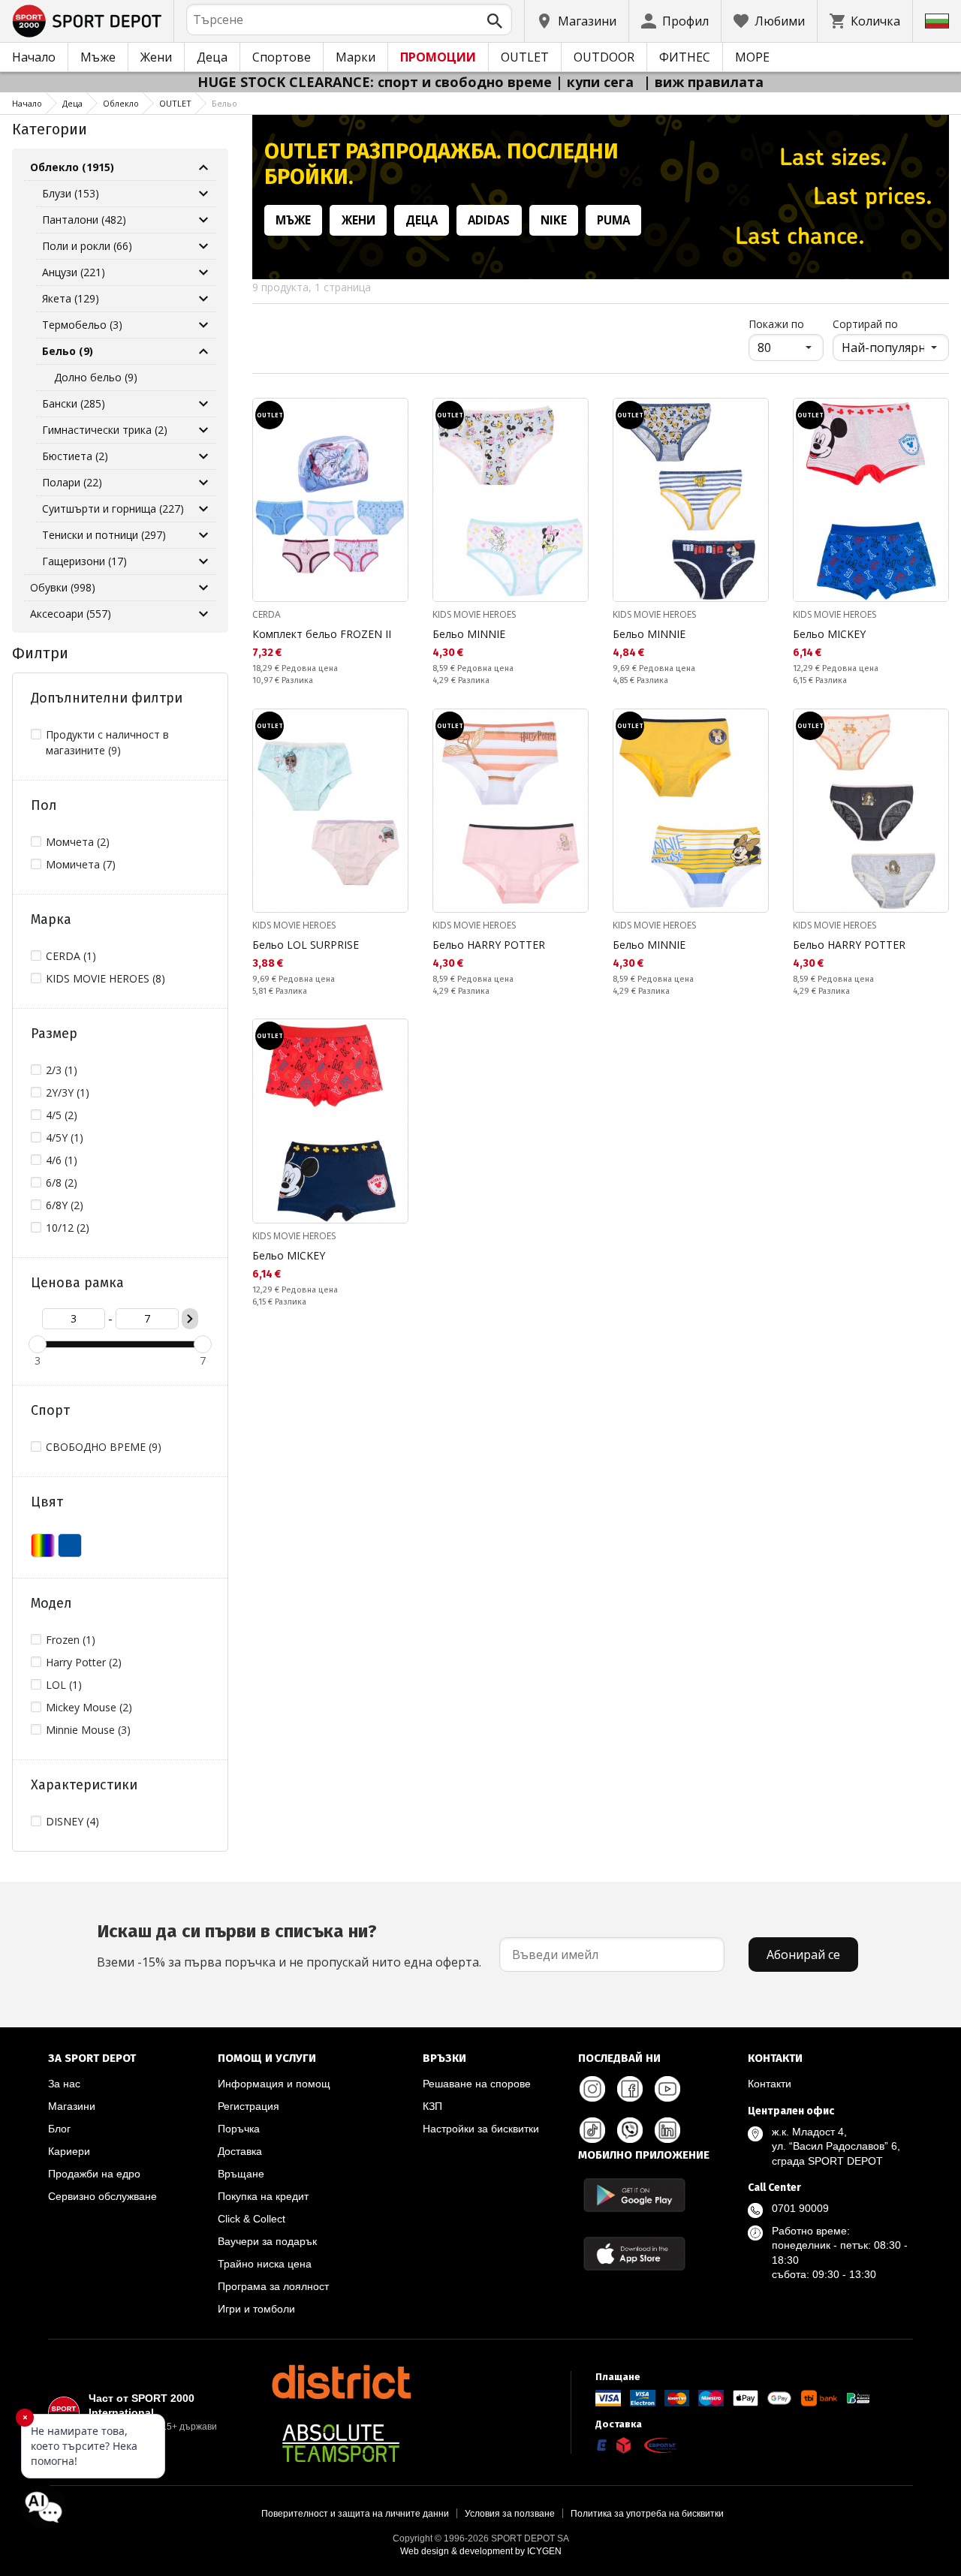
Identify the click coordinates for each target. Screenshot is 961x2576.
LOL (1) (64, 1685)
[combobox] (349, 20)
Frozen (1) (71, 1640)
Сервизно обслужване (102, 2196)
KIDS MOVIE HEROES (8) (105, 978)
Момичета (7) (81, 864)
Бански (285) (74, 403)
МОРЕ (752, 57)
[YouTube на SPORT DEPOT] (667, 2089)
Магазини (72, 2106)
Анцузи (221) (74, 272)
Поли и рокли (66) (87, 246)
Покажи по (786, 324)
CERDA (267, 614)
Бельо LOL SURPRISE (306, 945)
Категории (50, 129)
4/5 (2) (62, 1115)
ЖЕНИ (358, 220)
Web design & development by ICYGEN (481, 2551)
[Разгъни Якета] (203, 299)
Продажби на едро (94, 2174)
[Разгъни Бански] (203, 404)
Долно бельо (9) (96, 377)
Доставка (240, 2151)
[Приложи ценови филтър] (190, 1319)
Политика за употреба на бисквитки (647, 2514)
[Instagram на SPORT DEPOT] (592, 2089)
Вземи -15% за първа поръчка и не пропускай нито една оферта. (289, 1946)
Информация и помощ (274, 2084)
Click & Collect (252, 2219)
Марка (51, 919)
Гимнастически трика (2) (105, 430)
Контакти (770, 2084)
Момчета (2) (78, 842)
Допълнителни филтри (107, 698)
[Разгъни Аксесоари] (203, 614)
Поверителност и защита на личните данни (355, 2514)
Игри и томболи (256, 2309)
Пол (44, 805)
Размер (54, 1034)
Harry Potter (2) (84, 1662)
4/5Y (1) (65, 1138)
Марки (355, 57)
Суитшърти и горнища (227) (113, 509)
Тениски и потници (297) (104, 535)
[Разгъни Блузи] (203, 194)
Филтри (40, 653)
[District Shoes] (341, 2382)
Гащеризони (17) (84, 561)
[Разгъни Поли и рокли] (203, 246)
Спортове (282, 57)
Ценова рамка (77, 1283)
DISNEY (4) (72, 1821)
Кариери (69, 2151)
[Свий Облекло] (203, 167)
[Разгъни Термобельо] (203, 325)
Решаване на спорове (477, 2084)
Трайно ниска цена (265, 2264)
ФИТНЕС (685, 57)
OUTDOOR (604, 57)
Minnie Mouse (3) (88, 1730)
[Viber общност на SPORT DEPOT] (630, 2130)
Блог (59, 2129)
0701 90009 (800, 2208)
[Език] (937, 21)
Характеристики (84, 1785)
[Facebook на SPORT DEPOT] (630, 2089)
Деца (212, 57)
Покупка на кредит (263, 2196)
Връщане (241, 2174)
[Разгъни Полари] (203, 483)
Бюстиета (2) (75, 456)
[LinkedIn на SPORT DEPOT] (667, 2130)
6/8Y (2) (65, 1205)
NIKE (554, 220)
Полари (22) (72, 482)
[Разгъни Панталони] (203, 220)
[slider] (38, 1344)
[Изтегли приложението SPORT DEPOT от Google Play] (634, 2195)
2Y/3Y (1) (68, 1092)
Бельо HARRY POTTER (489, 945)
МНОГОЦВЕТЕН (43, 1545)
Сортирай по (865, 324)
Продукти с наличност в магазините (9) (107, 742)
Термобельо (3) (82, 325)
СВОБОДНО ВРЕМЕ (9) (104, 1447)
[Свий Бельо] (203, 351)
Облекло (121, 103)
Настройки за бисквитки (481, 2129)
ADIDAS (489, 220)
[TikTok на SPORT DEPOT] (592, 2130)
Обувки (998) (63, 587)
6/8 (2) (62, 1183)
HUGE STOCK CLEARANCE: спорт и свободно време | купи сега (417, 82)
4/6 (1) (62, 1160)
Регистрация (249, 2106)
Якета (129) (71, 298)
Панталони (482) (84, 220)
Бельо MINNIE (469, 634)
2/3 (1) (62, 1070)
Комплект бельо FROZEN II (322, 634)
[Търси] (495, 21)
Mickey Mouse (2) (89, 1707)
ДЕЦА (422, 220)
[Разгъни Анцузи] (203, 272)
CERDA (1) (71, 956)
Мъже (98, 57)
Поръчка (239, 2129)
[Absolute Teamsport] (341, 2443)
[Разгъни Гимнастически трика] (203, 430)
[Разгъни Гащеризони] (203, 561)
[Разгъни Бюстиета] (203, 456)
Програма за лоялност (273, 2286)
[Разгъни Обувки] (203, 588)
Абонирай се (803, 1955)
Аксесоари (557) (71, 614)
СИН (70, 1545)
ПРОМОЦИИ (438, 57)
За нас (64, 2084)
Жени (156, 57)
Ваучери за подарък (267, 2241)
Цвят (47, 1502)
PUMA (613, 220)
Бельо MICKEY (829, 634)
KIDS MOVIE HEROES (474, 614)
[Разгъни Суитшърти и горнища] (203, 509)
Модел (51, 1603)
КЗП (432, 2106)
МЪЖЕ (293, 220)
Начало (34, 57)
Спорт (50, 1410)
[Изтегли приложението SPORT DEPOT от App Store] (634, 2254)
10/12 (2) (68, 1228)
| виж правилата (703, 82)
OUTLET (525, 57)
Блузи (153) (71, 193)
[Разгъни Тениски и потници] (203, 535)
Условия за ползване (510, 2514)
